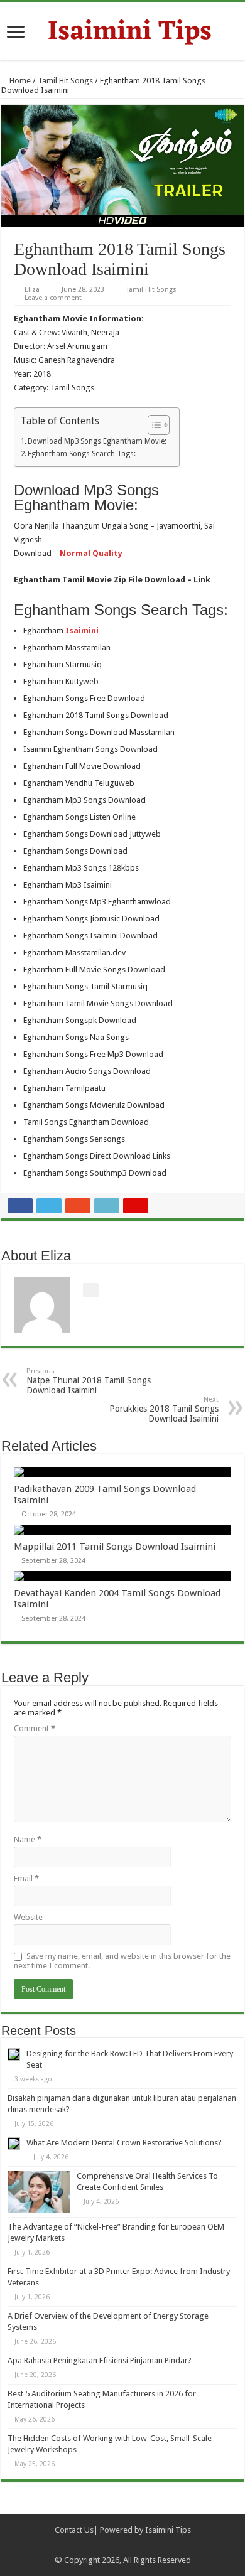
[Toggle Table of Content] (152, 425)
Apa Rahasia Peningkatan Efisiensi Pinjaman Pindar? (100, 2360)
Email (26, 1878)
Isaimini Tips (168, 2530)
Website (28, 1917)
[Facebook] (105, 2545)
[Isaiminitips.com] (122, 30)
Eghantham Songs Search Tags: (82, 454)
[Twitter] (117, 2545)
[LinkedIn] (140, 2545)
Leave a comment (53, 298)
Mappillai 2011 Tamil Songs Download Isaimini (115, 1547)
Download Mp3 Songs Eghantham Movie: (97, 441)
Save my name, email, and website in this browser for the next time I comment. (122, 1961)
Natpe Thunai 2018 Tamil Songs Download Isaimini (89, 1381)
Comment (35, 1728)
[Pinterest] (128, 2545)
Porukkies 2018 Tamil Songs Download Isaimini (164, 1409)
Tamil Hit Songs (65, 81)
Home (19, 81)
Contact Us (74, 2530)
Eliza (32, 290)
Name (28, 1839)
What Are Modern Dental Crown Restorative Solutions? (124, 2143)
